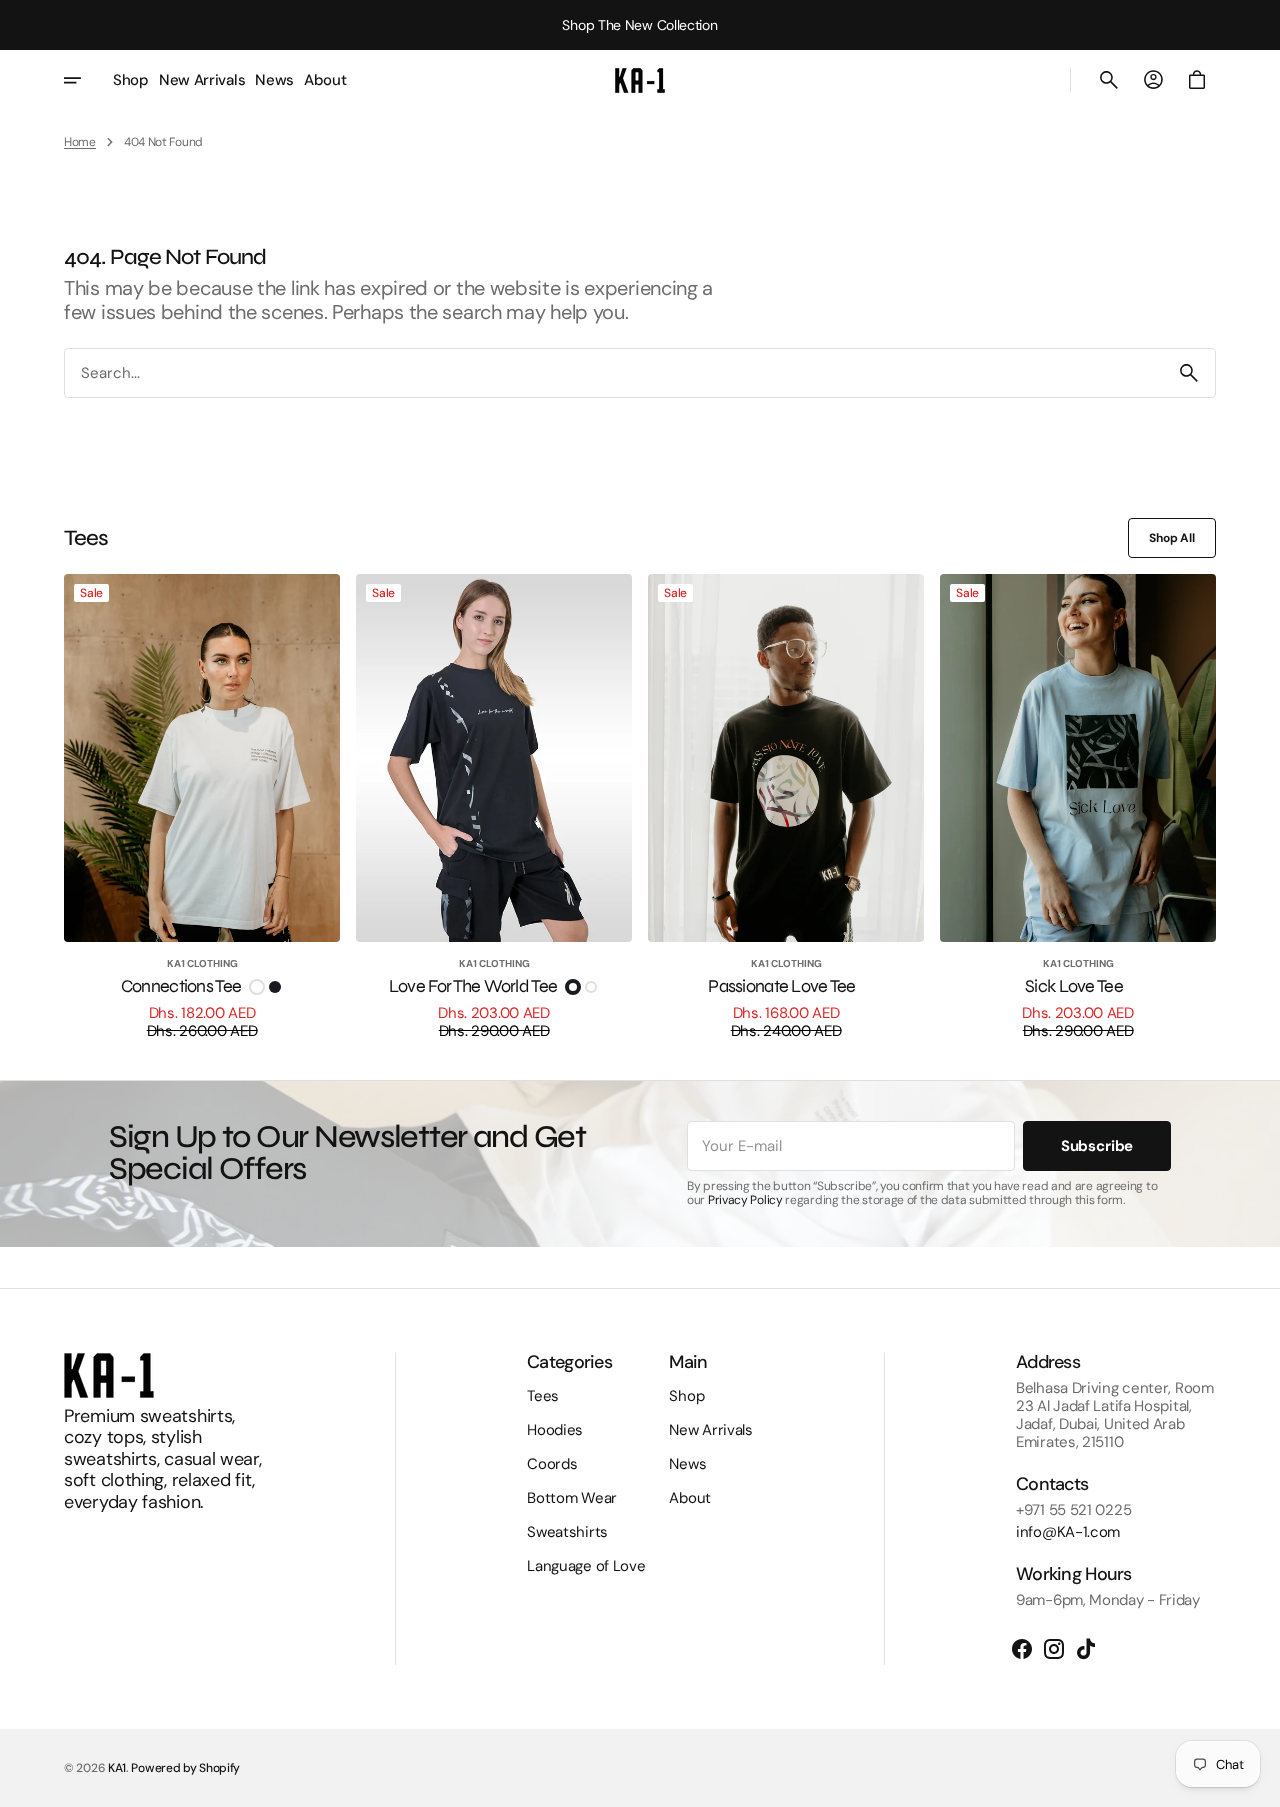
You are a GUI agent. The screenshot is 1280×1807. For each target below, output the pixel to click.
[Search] (1189, 373)
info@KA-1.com (1068, 1532)
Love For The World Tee (473, 986)
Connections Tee (181, 986)
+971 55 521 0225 (1073, 1510)
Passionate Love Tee (781, 986)
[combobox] (614, 373)
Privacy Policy (745, 1200)
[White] (257, 987)
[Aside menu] (86, 80)
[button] (1109, 80)
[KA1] (640, 80)
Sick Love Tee (1074, 986)
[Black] (275, 987)
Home (80, 142)
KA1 (117, 1768)
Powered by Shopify (185, 1768)
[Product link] (202, 807)
